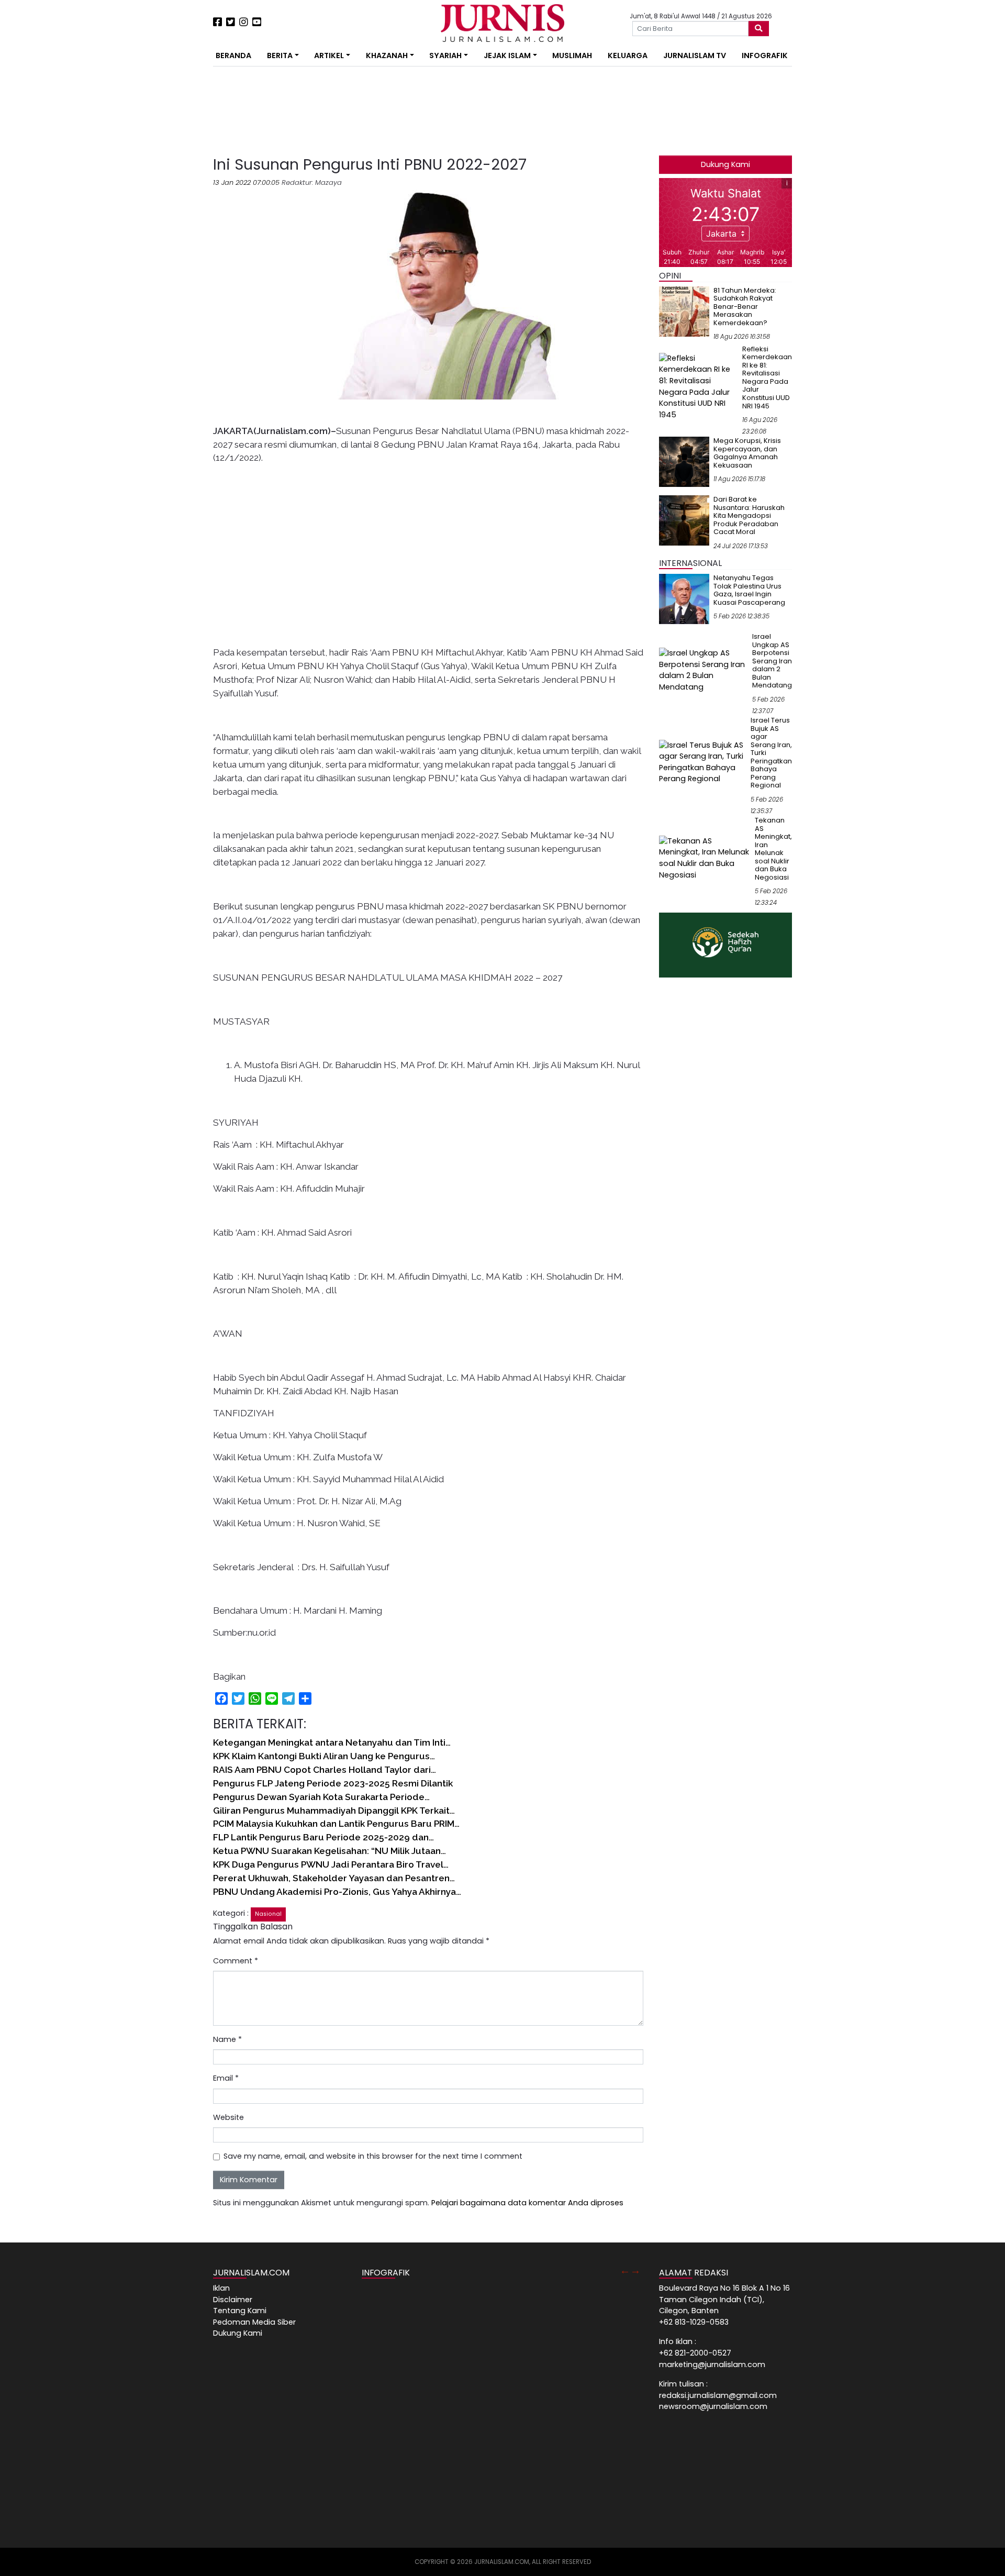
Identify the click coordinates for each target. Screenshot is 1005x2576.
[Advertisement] (181, 194)
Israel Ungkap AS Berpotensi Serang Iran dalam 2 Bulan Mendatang (772, 661)
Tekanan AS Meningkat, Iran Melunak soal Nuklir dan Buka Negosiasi (773, 849)
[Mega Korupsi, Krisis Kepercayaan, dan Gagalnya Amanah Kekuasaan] (684, 461)
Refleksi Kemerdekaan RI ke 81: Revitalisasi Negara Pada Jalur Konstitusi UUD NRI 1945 (767, 377)
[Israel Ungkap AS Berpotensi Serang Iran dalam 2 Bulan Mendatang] (703, 670)
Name (227, 2039)
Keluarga (628, 55)
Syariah (445, 55)
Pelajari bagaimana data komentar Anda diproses (527, 2203)
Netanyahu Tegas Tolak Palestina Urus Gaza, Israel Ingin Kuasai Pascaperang (749, 590)
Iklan (221, 2288)
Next (635, 2270)
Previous (625, 2270)
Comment (236, 1961)
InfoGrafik (765, 55)
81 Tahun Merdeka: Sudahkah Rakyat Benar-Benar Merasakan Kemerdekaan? (745, 307)
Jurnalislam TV (695, 55)
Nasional (268, 1914)
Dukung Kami (725, 164)
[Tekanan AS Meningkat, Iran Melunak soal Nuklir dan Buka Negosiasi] (705, 858)
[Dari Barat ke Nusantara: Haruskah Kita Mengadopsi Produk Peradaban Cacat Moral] (684, 520)
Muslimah (572, 55)
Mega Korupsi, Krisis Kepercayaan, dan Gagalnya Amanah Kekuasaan (747, 453)
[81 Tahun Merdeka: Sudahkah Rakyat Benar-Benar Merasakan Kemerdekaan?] (684, 311)
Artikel (329, 55)
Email (226, 2078)
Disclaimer (233, 2300)
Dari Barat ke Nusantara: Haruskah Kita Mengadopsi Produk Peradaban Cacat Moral (749, 515)
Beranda (233, 55)
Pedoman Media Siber (254, 2322)
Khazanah (387, 55)
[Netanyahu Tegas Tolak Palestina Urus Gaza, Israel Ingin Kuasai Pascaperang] (684, 598)
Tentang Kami (240, 2311)
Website (228, 2117)
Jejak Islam (507, 55)
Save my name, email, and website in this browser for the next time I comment (373, 2156)
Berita (280, 55)
